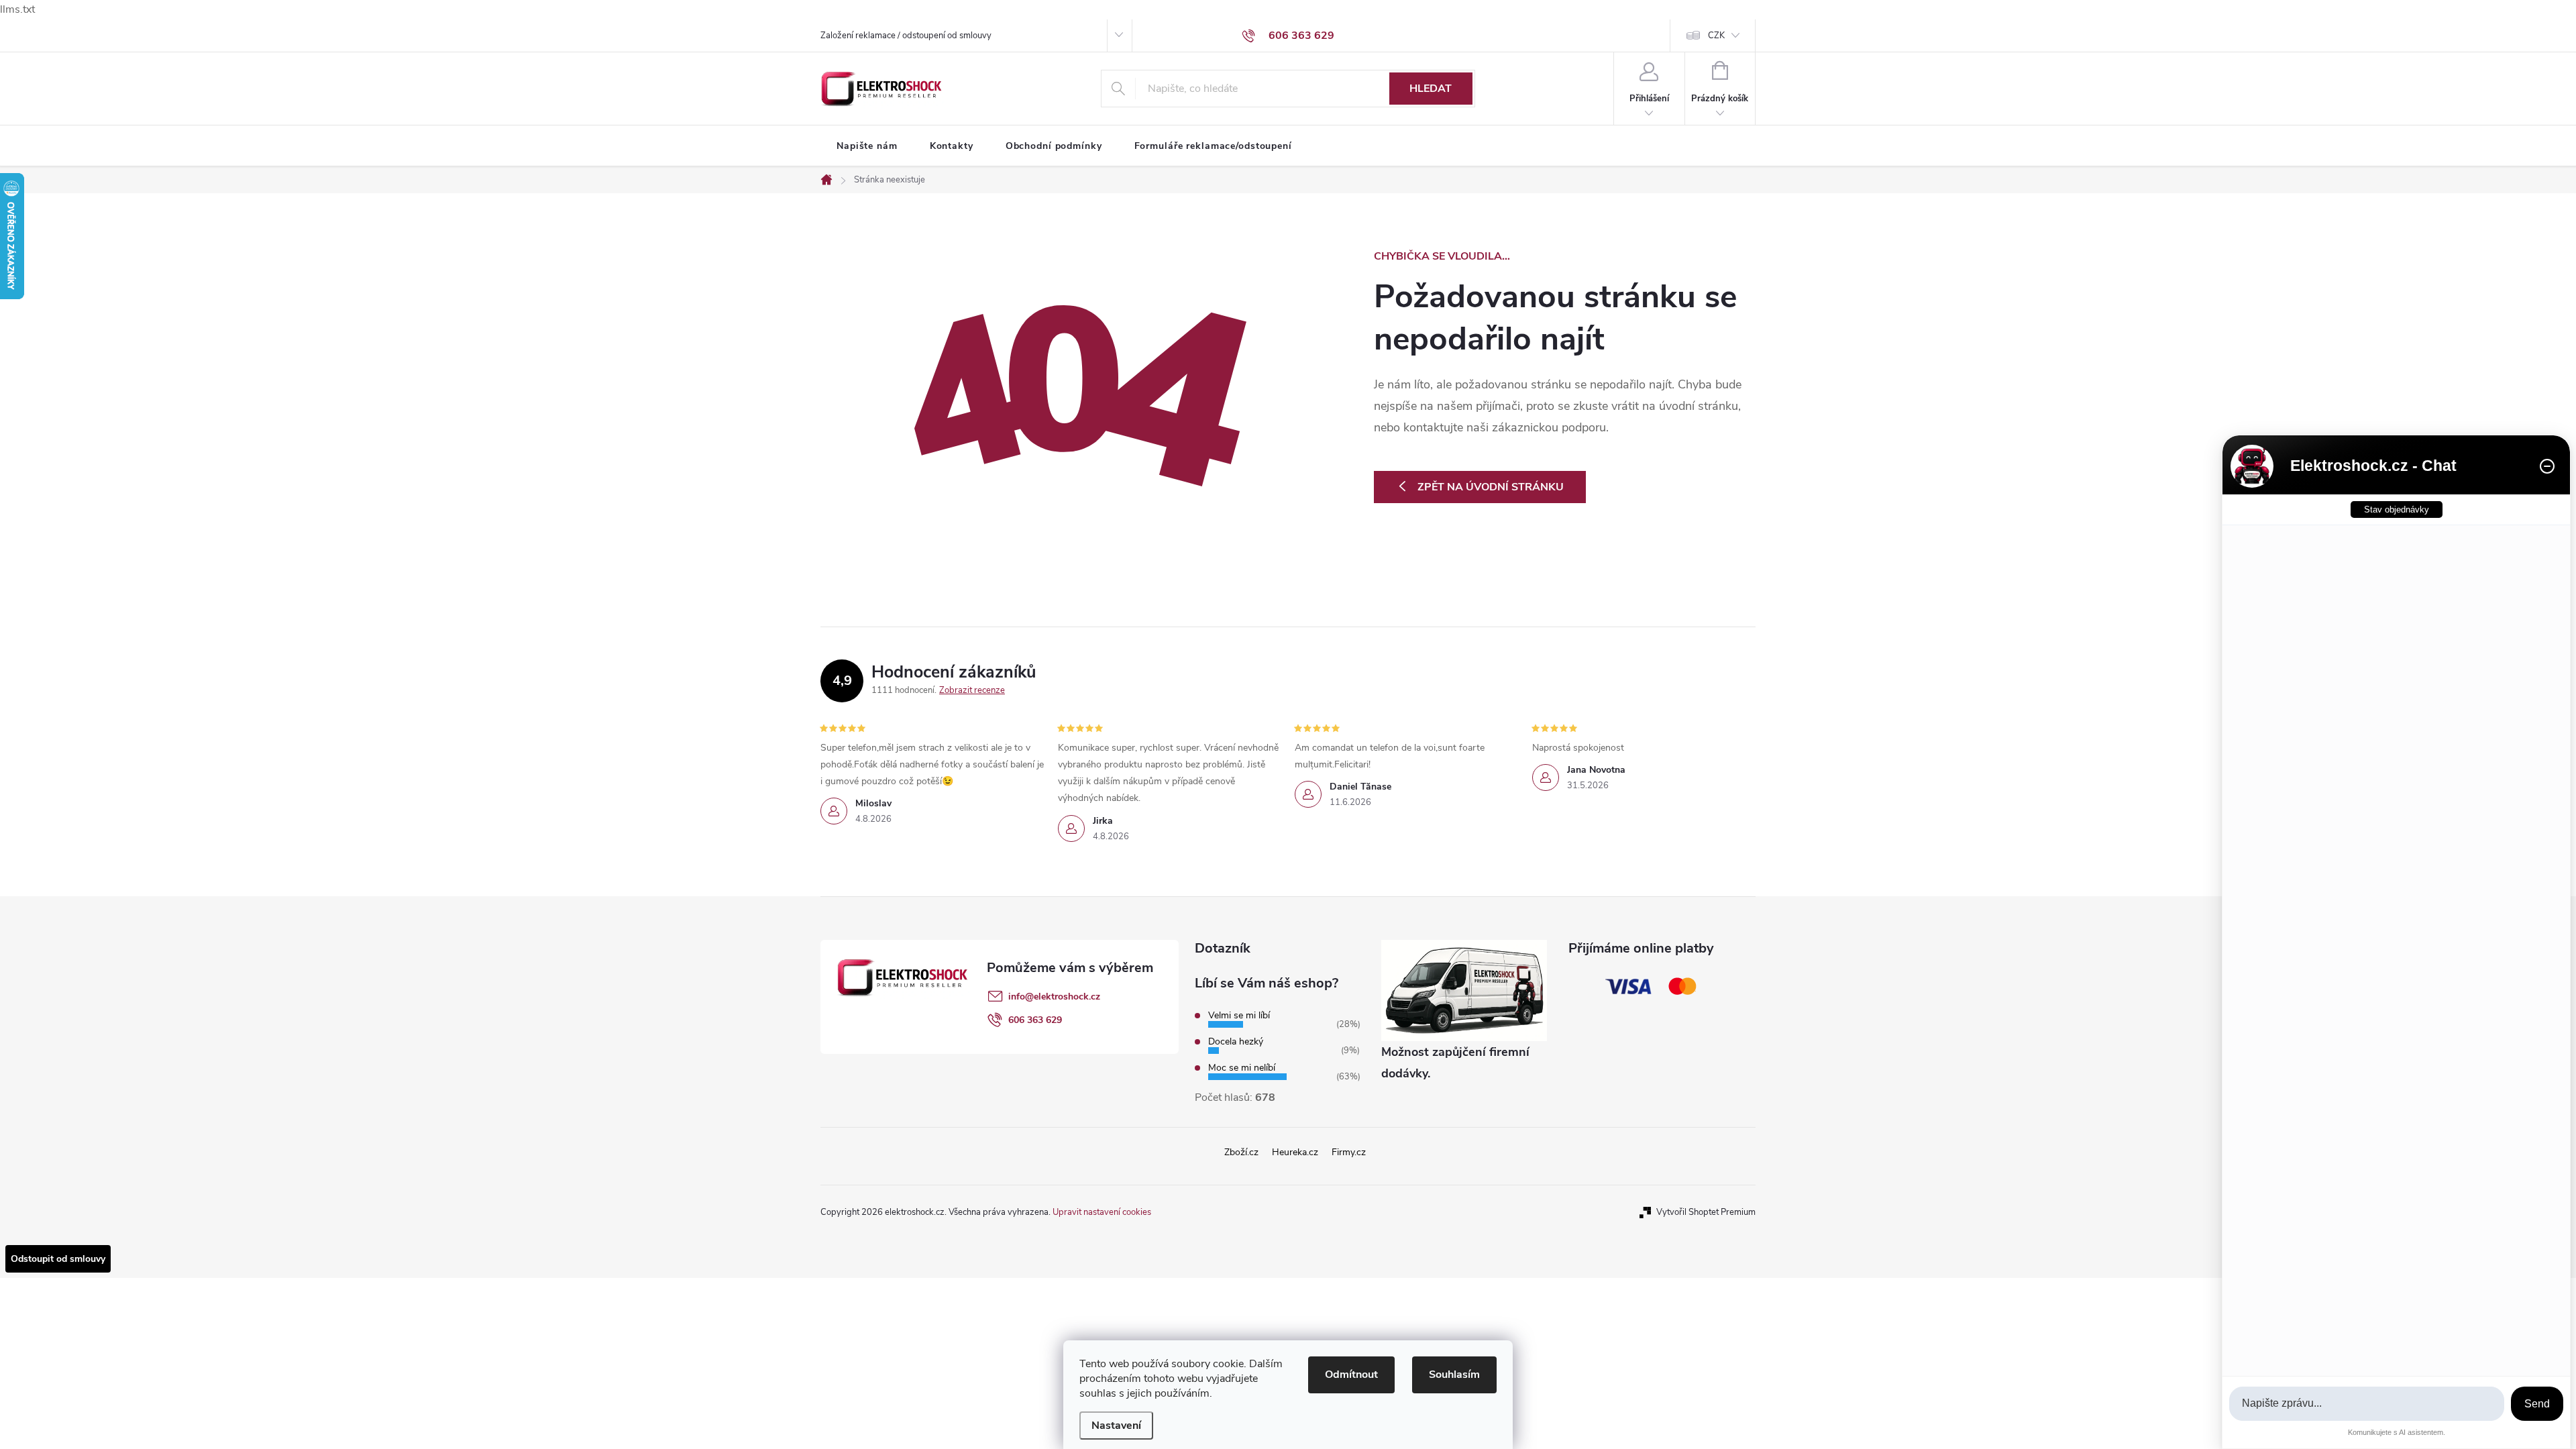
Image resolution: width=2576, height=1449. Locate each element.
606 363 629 (1035, 1020)
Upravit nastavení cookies (1102, 1212)
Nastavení (1116, 1426)
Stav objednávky (2397, 509)
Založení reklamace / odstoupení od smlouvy (906, 36)
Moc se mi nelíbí (1242, 1068)
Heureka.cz (1295, 1152)
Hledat (1431, 89)
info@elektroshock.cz (1054, 997)
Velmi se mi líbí (1239, 1015)
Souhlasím (1454, 1375)
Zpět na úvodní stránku (1491, 487)
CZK (1716, 36)
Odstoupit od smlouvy (58, 1259)
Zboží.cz (1241, 1152)
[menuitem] (867, 146)
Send (2537, 1404)
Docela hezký (1236, 1041)
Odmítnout (1351, 1375)
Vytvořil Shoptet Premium (1706, 1212)
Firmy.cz (1349, 1152)
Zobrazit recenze (972, 690)
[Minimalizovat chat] (2547, 466)
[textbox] (2367, 1404)
